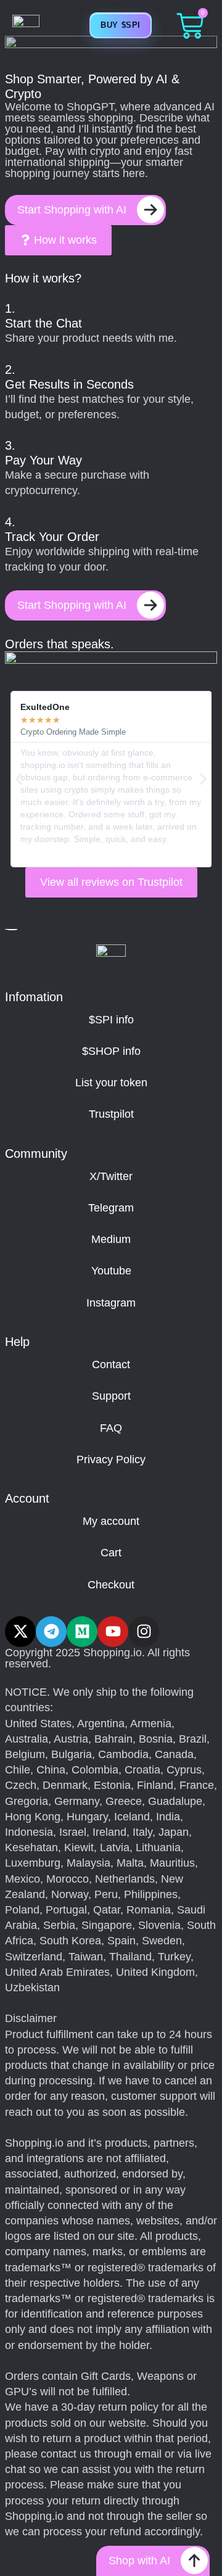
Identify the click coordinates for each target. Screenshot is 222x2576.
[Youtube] (113, 1632)
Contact (111, 1364)
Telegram (111, 1208)
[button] (19, 779)
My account (111, 1521)
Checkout (111, 1585)
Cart (111, 1553)
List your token (111, 1083)
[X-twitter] (20, 1632)
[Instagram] (144, 1632)
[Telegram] (51, 1632)
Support (111, 1396)
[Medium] (82, 1632)
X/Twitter (111, 1176)
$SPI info (111, 1020)
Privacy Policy (111, 1459)
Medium (111, 1239)
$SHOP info (111, 1051)
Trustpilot (111, 1114)
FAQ (111, 1428)
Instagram (111, 1303)
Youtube (111, 1271)
